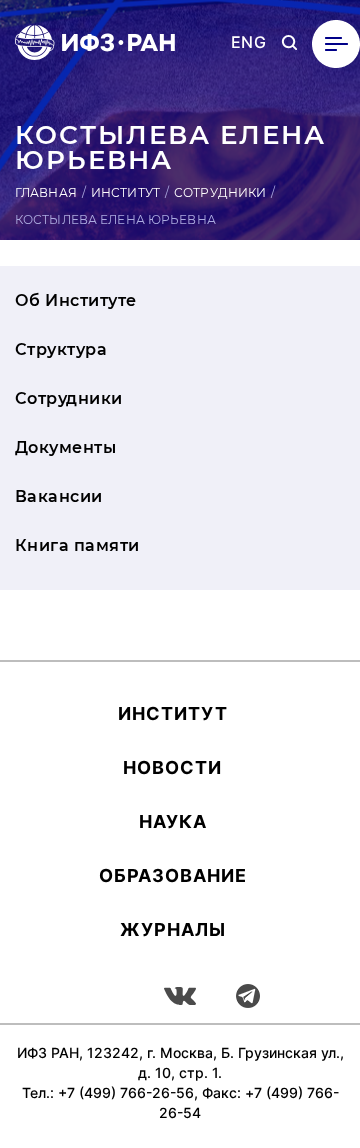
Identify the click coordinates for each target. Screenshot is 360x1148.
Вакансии (59, 496)
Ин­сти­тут (173, 713)
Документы (65, 447)
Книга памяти (77, 545)
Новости (172, 767)
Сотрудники (220, 192)
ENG (248, 42)
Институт (125, 192)
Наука (173, 821)
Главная (46, 192)
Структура (61, 349)
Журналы (173, 929)
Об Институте (76, 300)
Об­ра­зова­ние (173, 875)
